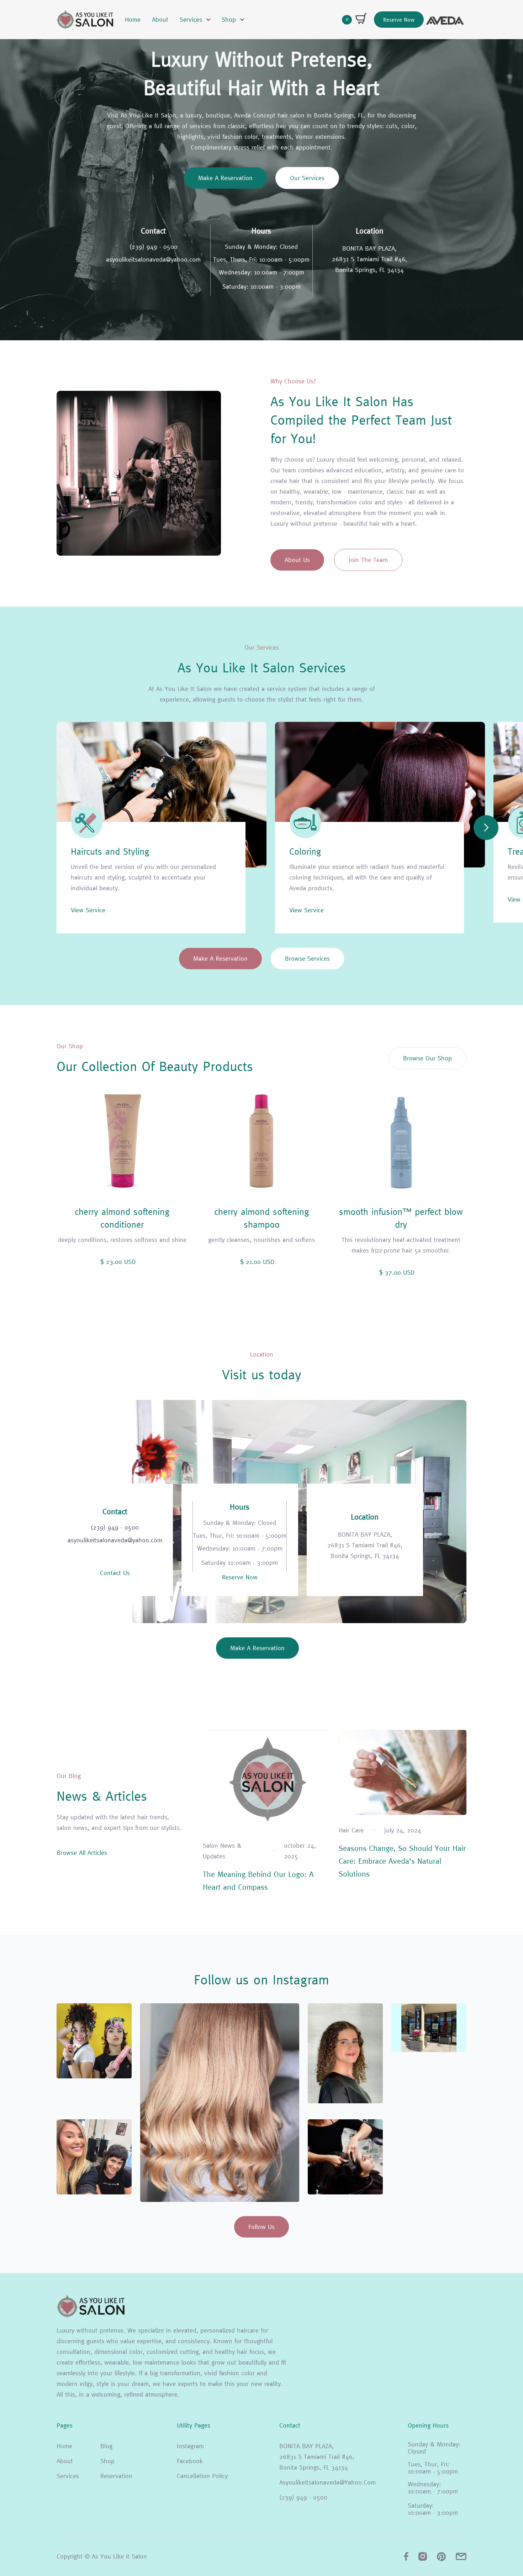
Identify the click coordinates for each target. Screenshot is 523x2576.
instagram (190, 2446)
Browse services (307, 958)
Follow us (261, 2227)
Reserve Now (399, 20)
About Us (297, 560)
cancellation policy (202, 2476)
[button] (195, 20)
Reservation (116, 2476)
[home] (85, 20)
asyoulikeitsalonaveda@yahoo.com (153, 259)
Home (133, 19)
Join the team (368, 560)
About (160, 19)
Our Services (307, 178)
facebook (190, 2461)
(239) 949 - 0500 (154, 247)
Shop (107, 2461)
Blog (106, 2446)
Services (68, 2476)
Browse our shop (427, 1058)
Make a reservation (225, 178)
